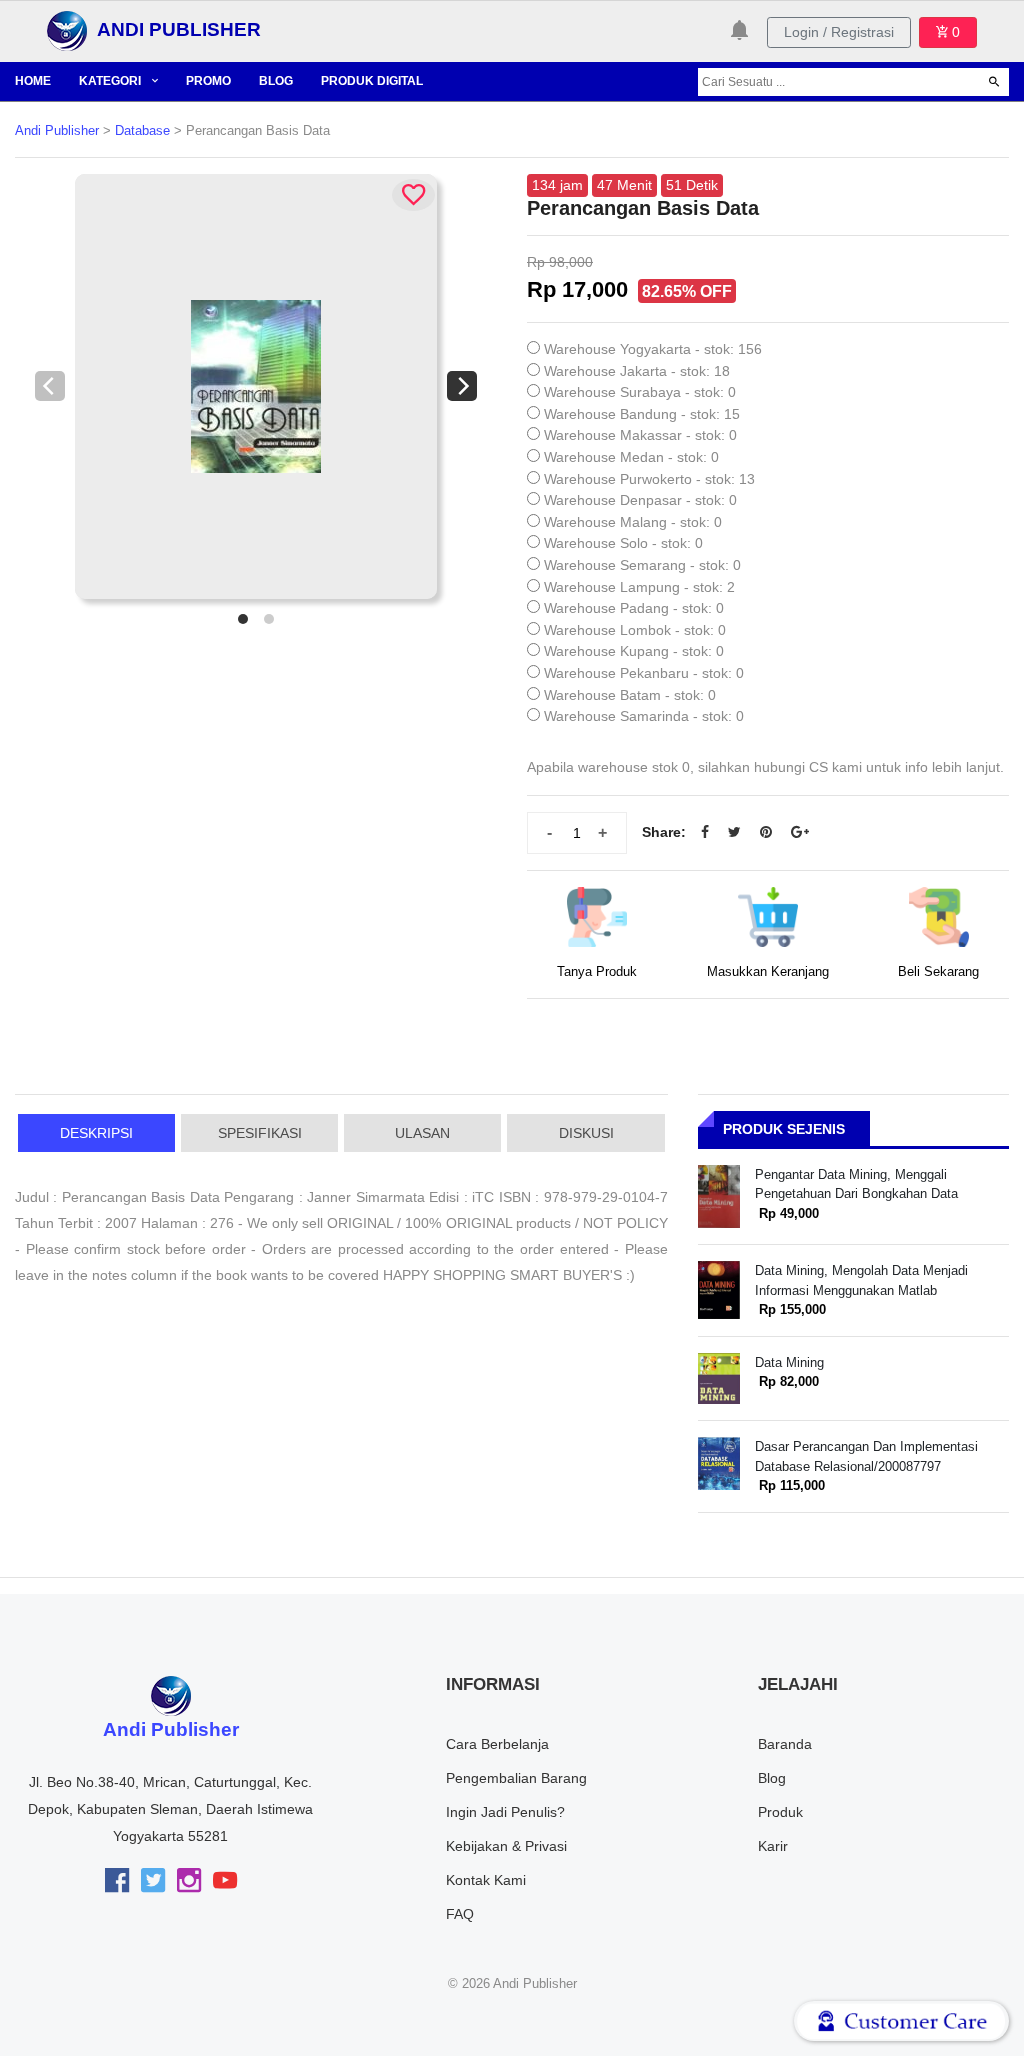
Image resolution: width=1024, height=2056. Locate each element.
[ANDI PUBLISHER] (67, 30)
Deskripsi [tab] (96, 1133)
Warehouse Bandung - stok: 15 (642, 414)
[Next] (462, 386)
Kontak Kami (486, 1880)
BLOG (276, 81)
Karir (773, 1846)
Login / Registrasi (839, 32)
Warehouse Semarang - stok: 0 (642, 565)
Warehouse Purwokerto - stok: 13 (649, 479)
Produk (780, 1812)
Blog (772, 1778)
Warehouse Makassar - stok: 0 (640, 435)
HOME (33, 81)
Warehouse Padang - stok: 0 (634, 608)
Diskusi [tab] (586, 1133)
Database (142, 131)
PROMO (208, 81)
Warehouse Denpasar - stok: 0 (640, 500)
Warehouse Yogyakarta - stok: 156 (653, 349)
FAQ (460, 1914)
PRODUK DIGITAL (372, 81)
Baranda (785, 1744)
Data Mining (789, 1362)
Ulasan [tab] (422, 1133)
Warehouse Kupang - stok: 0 (634, 651)
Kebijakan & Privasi (506, 1846)
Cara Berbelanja (497, 1744)
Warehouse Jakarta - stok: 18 (637, 371)
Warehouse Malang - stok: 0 (633, 522)
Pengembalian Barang (516, 1778)
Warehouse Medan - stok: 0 (631, 457)
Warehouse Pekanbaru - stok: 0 (644, 673)
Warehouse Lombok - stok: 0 (635, 630)
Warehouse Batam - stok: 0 (630, 695)
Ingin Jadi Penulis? (505, 1812)
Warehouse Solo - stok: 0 (623, 543)
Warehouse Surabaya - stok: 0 (640, 392)
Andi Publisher (57, 131)
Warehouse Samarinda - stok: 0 (644, 716)
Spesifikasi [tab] (260, 1133)
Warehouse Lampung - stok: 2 (639, 587)
